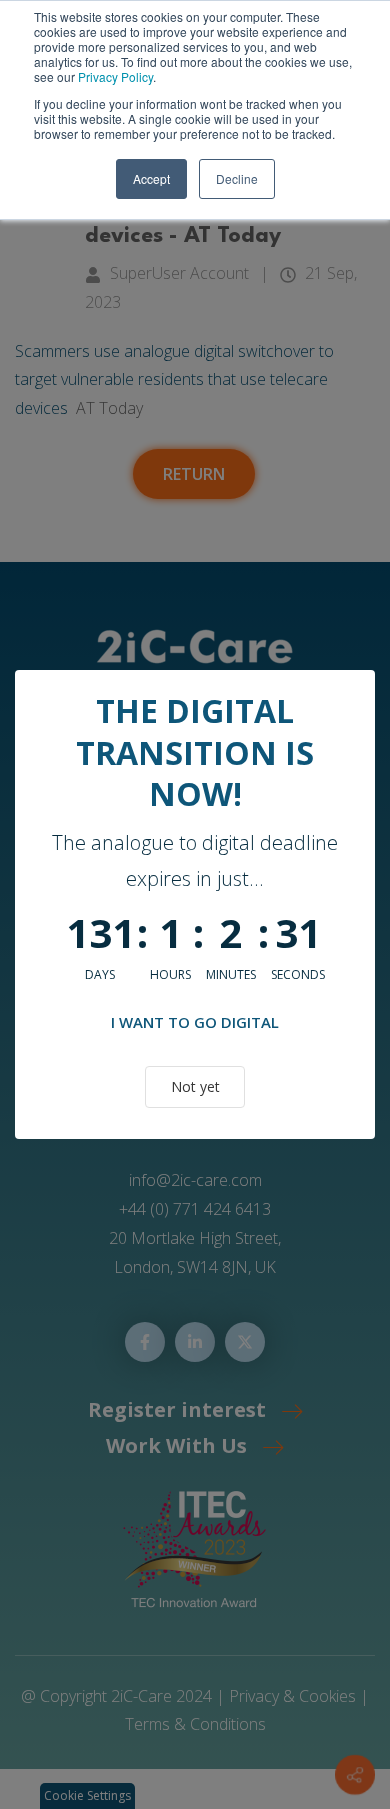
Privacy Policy (115, 76)
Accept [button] (151, 178)
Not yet (195, 1086)
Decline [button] (237, 178)
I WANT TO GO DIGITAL (195, 1022)
